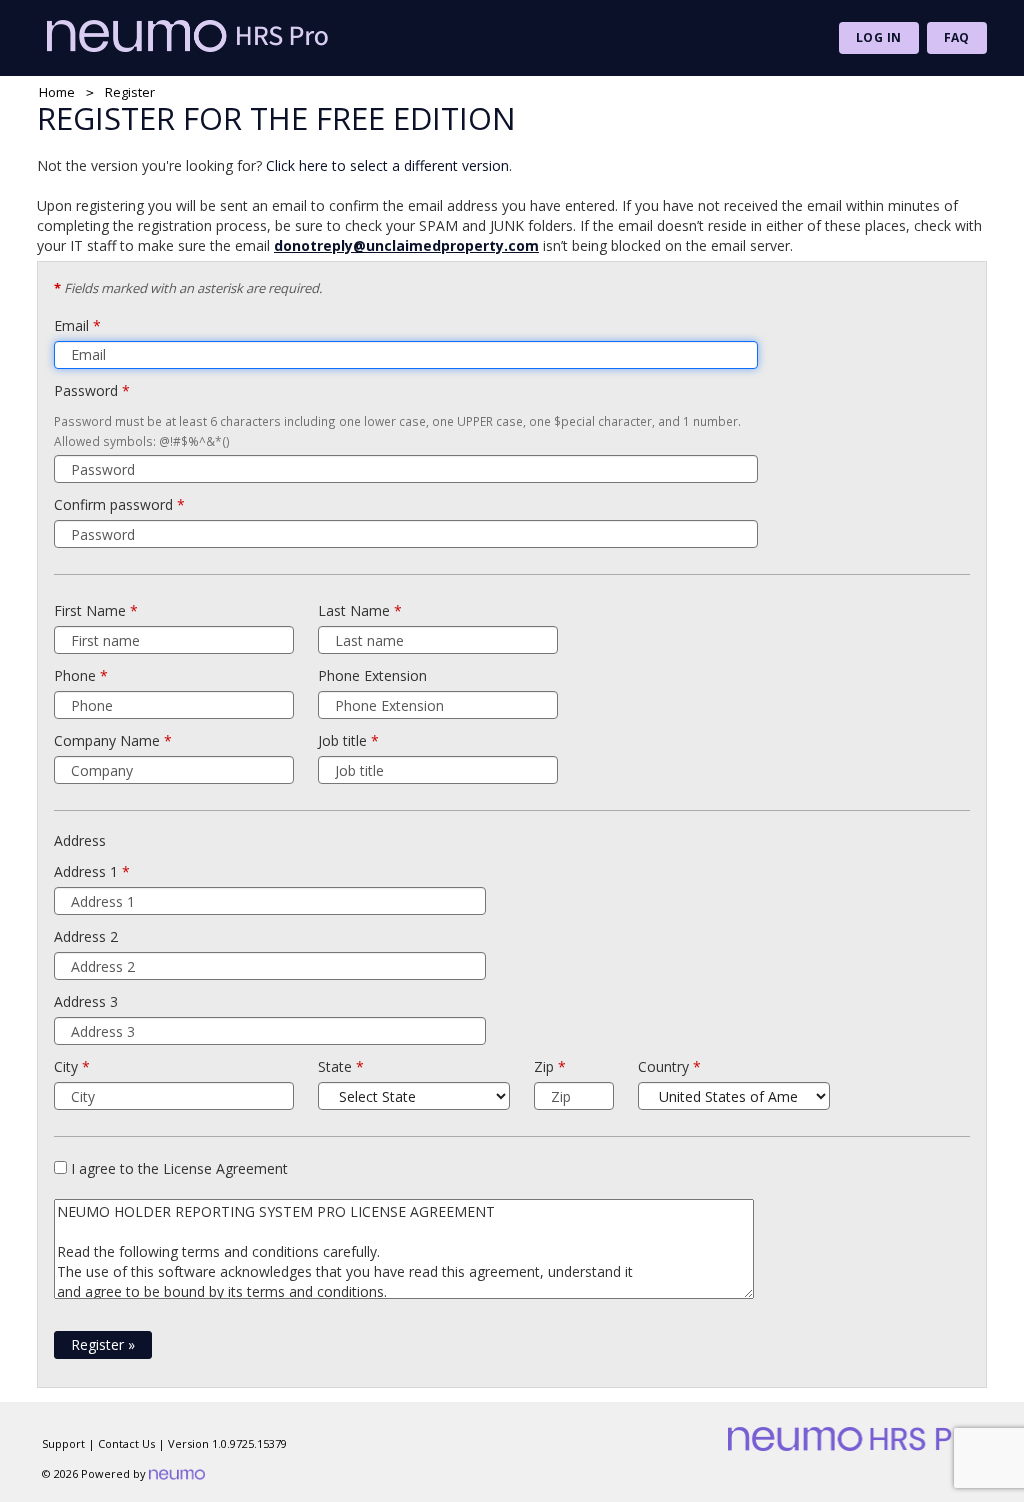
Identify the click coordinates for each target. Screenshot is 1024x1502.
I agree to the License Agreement (179, 1168)
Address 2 (86, 936)
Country (663, 1066)
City (66, 1066)
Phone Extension (372, 675)
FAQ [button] (957, 37)
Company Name (107, 740)
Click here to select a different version (387, 165)
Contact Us (126, 1443)
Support (63, 1443)
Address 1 (86, 871)
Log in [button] (879, 37)
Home (57, 92)
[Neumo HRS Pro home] (192, 36)
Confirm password (113, 504)
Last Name (354, 610)
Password (86, 390)
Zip (544, 1066)
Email (71, 325)
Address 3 (86, 1001)
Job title (342, 740)
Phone (75, 675)
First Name (90, 610)
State (335, 1066)
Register (103, 1344)
